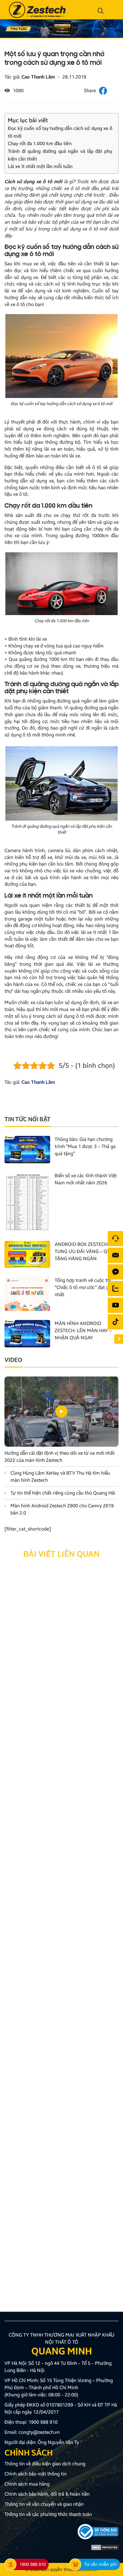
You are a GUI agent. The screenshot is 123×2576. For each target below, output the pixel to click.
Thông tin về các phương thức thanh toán (48, 2514)
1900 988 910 (43, 2422)
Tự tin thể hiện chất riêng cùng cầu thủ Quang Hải (63, 1493)
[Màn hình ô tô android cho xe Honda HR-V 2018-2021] (61, 2083)
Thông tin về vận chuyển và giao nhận (44, 2504)
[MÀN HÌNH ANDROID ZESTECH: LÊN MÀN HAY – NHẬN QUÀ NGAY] (27, 1333)
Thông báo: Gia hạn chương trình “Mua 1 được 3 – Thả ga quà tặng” (85, 1146)
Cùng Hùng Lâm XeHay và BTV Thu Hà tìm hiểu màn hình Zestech (60, 1477)
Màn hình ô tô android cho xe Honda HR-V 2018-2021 (55, 2132)
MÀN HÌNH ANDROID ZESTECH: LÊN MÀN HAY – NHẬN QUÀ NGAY (83, 1331)
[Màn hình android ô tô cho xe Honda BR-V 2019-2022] (61, 1717)
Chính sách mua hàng (27, 2484)
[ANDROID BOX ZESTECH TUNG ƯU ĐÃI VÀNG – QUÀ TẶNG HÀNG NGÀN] (27, 1254)
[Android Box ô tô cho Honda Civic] (61, 1597)
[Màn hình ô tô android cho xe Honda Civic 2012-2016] (61, 2209)
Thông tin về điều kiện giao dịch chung (45, 2464)
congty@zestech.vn (39, 2432)
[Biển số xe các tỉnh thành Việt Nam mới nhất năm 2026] (27, 1201)
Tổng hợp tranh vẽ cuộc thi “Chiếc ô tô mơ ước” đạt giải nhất (84, 1287)
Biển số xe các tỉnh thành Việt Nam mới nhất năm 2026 (86, 1179)
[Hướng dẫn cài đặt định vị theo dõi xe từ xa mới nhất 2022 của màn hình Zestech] (61, 1412)
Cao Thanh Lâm (38, 77)
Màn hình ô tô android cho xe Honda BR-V (55, 2009)
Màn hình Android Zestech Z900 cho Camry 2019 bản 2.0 (62, 1509)
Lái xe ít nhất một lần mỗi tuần (40, 166)
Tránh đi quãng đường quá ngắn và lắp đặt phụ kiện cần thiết (60, 155)
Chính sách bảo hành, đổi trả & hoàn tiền (47, 2494)
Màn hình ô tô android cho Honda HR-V (52, 1889)
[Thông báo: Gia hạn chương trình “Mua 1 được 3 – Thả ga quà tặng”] (27, 1149)
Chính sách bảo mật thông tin (36, 2474)
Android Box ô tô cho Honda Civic (46, 1643)
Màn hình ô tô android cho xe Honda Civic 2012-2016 (55, 2258)
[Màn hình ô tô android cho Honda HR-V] (61, 1844)
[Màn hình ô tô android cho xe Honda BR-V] (61, 1963)
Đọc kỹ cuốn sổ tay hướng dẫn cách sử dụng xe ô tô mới (60, 132)
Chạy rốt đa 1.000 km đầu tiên (40, 144)
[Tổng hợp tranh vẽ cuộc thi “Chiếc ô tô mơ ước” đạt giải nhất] (27, 1294)
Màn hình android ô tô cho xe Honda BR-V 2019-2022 (55, 1766)
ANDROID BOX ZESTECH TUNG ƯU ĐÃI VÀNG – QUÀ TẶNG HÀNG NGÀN (84, 1251)
